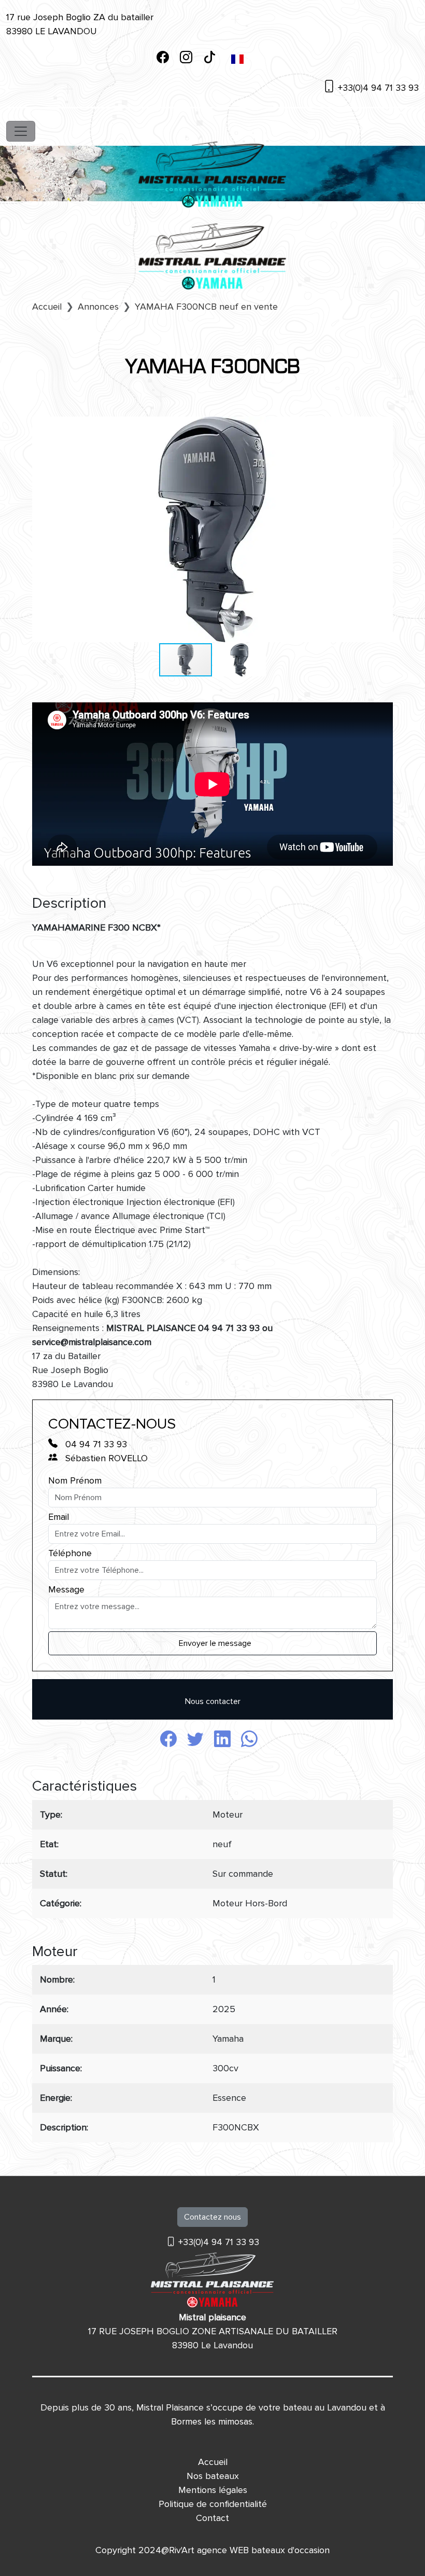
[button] (384, 426)
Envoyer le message (215, 1643)
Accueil (213, 2462)
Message (66, 1589)
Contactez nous (212, 2217)
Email (59, 1517)
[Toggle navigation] (21, 131)
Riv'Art (182, 2550)
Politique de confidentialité (213, 2504)
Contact (212, 2518)
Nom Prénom (75, 1480)
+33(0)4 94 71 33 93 (377, 88)
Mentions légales (213, 2490)
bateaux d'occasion (291, 2550)
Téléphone (70, 1553)
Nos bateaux (213, 2476)
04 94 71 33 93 (95, 1444)
